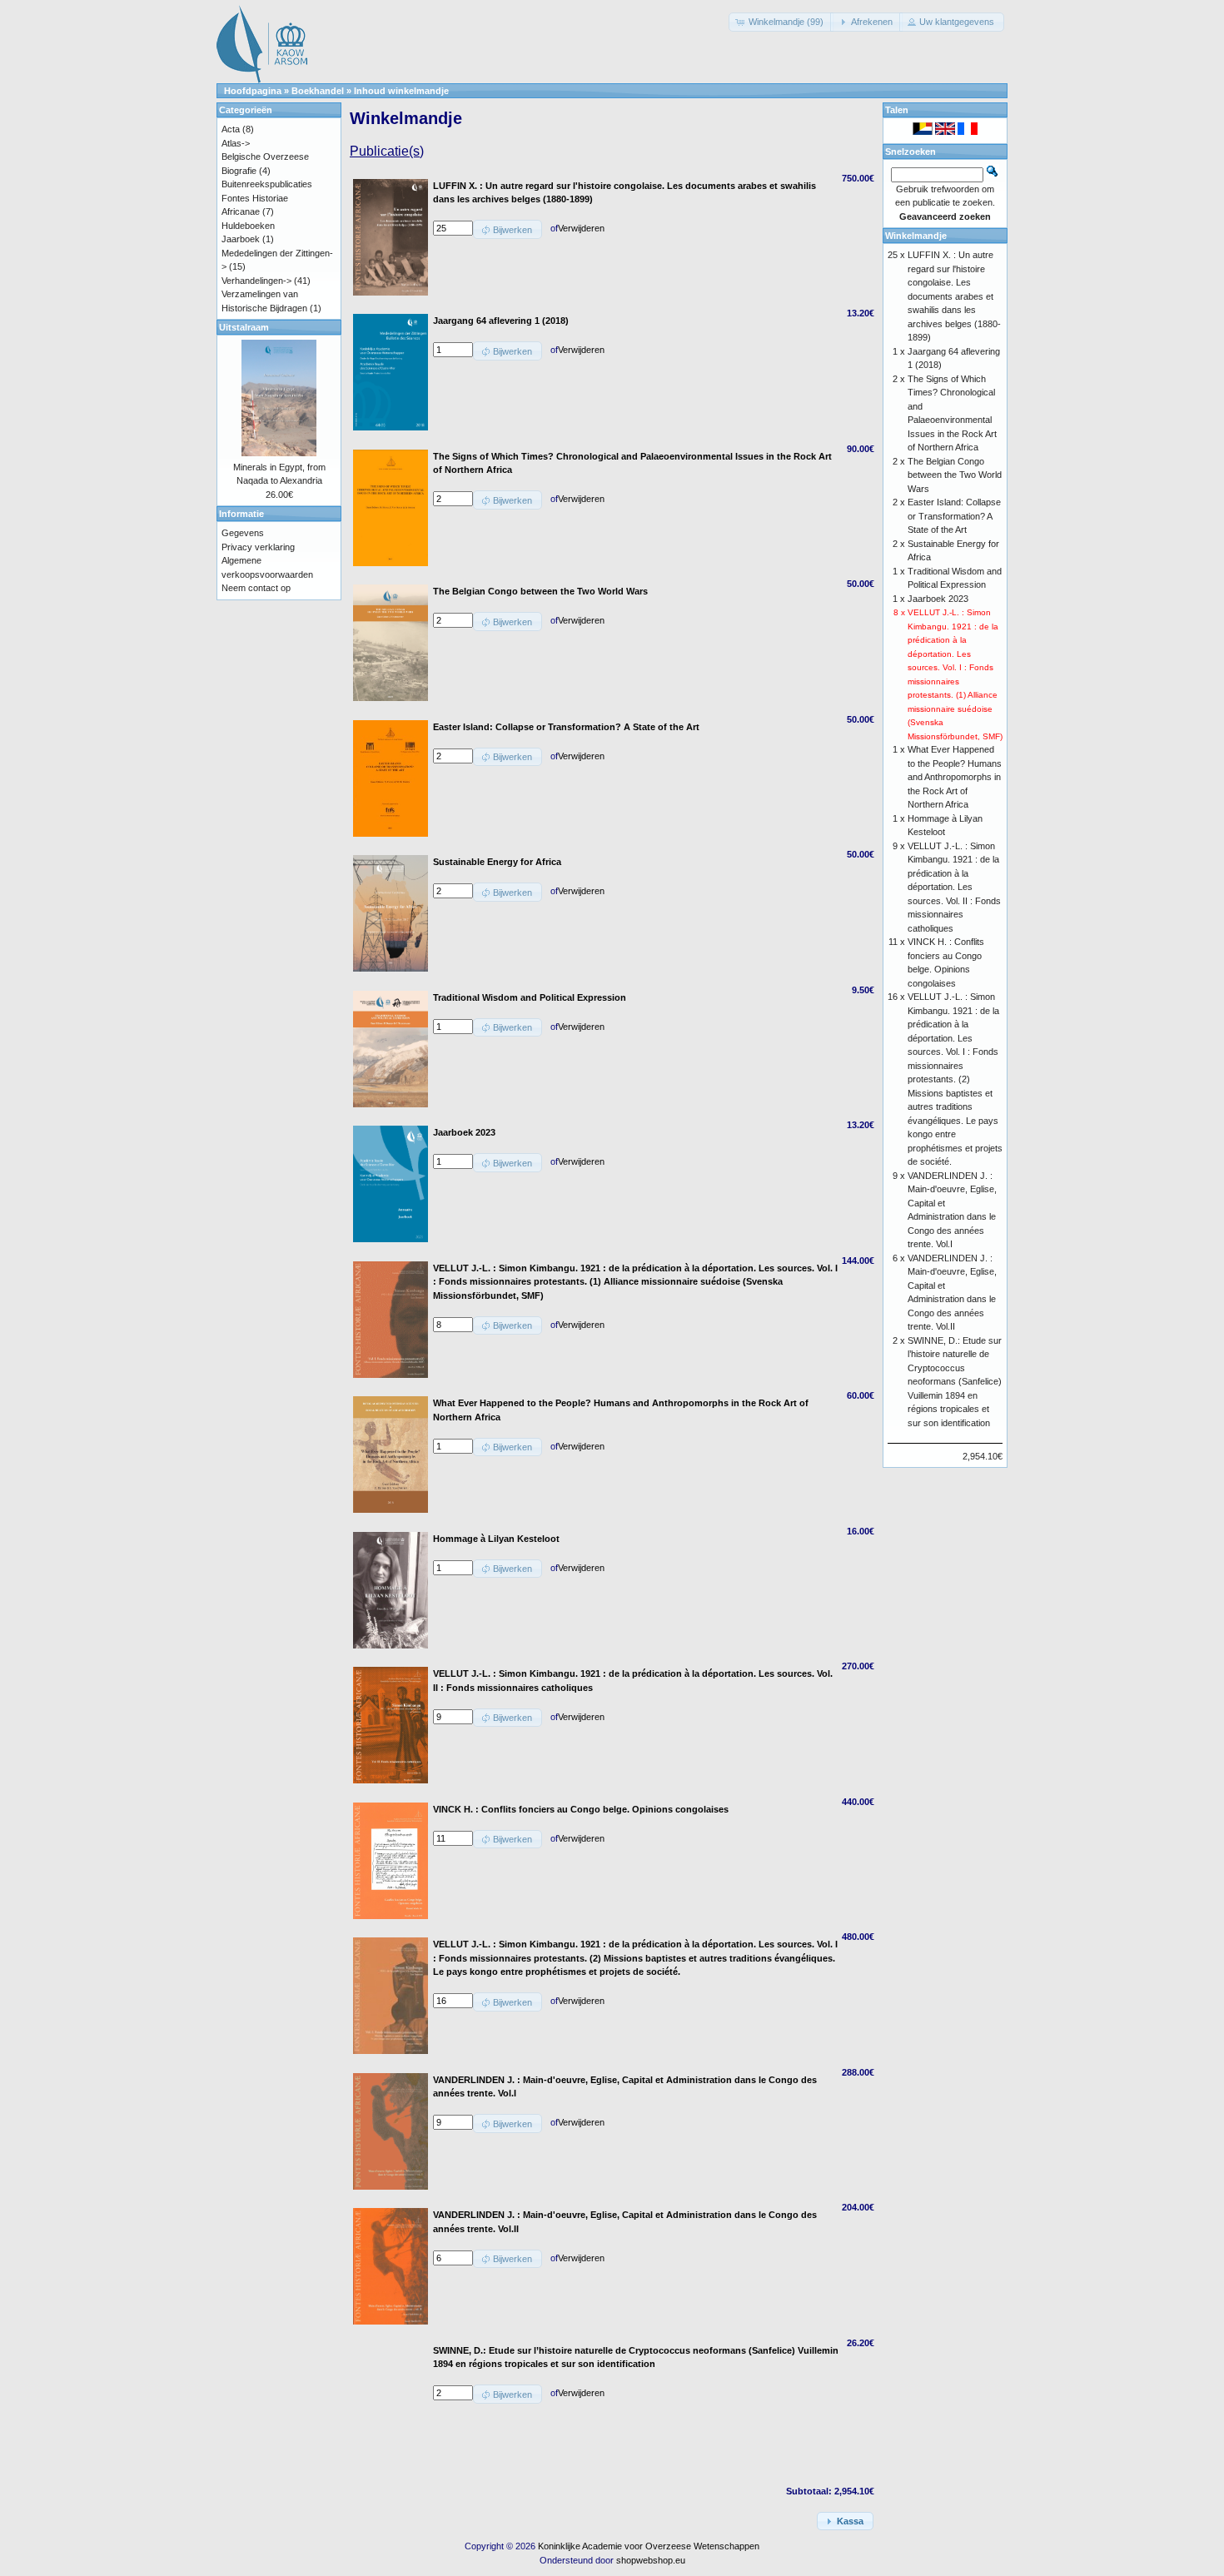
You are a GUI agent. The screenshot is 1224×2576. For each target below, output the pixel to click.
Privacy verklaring (258, 547)
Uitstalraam (244, 327)
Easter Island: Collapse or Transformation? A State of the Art (954, 516)
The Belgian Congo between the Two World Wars (955, 475)
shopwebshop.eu (651, 2560)
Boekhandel (318, 91)
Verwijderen (581, 228)
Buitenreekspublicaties (267, 184)
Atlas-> (236, 143)
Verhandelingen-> (256, 281)
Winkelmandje (916, 236)
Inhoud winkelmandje (401, 91)
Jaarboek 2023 (938, 599)
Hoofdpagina (253, 91)
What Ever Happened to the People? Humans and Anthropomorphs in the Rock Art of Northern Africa (955, 777)
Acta (231, 129)
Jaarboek (241, 239)
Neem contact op (256, 588)
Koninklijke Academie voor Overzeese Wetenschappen (649, 2546)
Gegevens (243, 533)
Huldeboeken (248, 226)
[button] (781, 22)
